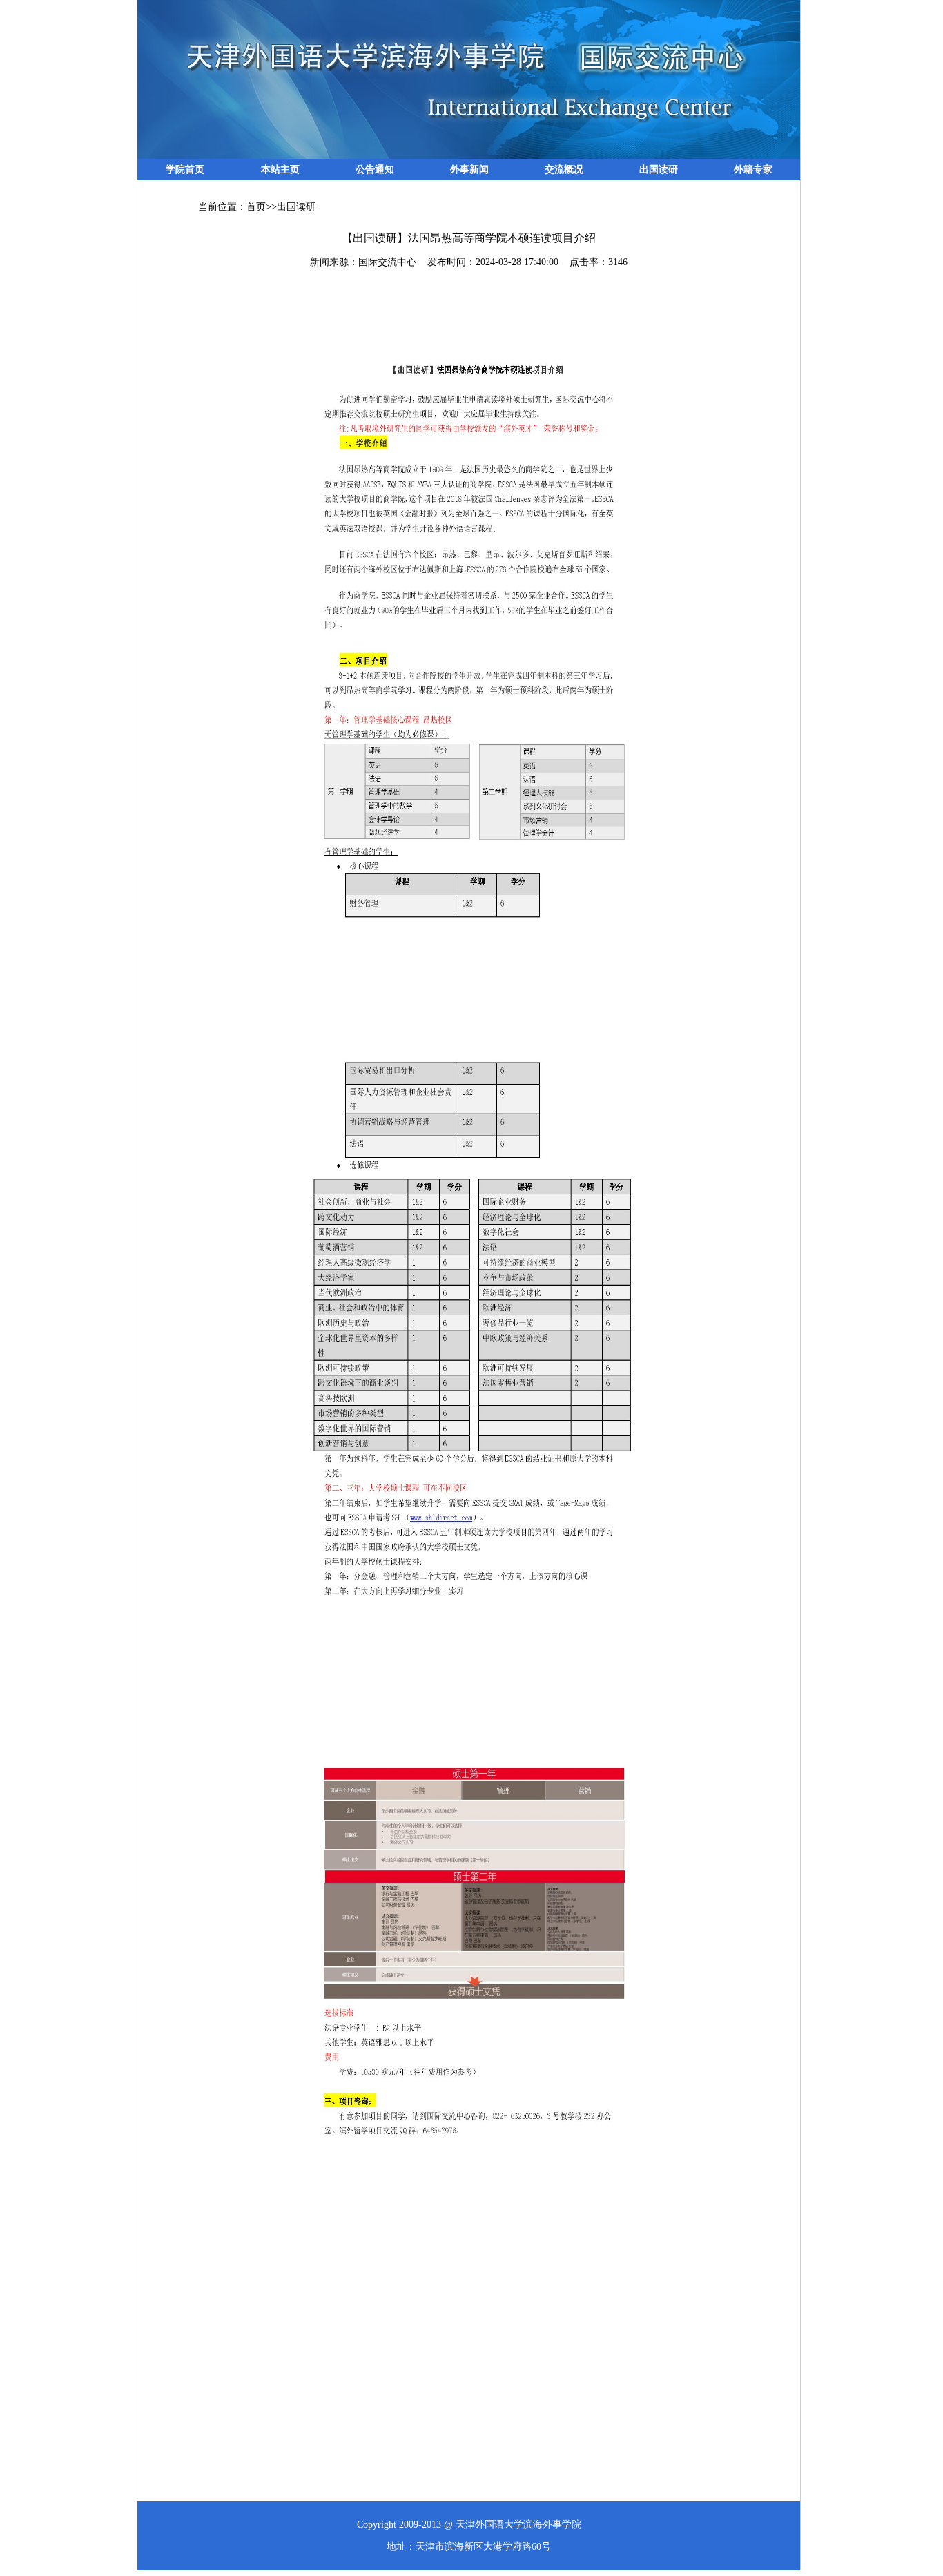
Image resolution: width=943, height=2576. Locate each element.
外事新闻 (469, 170)
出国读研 (659, 170)
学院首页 (185, 170)
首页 (256, 207)
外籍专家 (753, 170)
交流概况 (564, 170)
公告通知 (375, 170)
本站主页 (280, 170)
